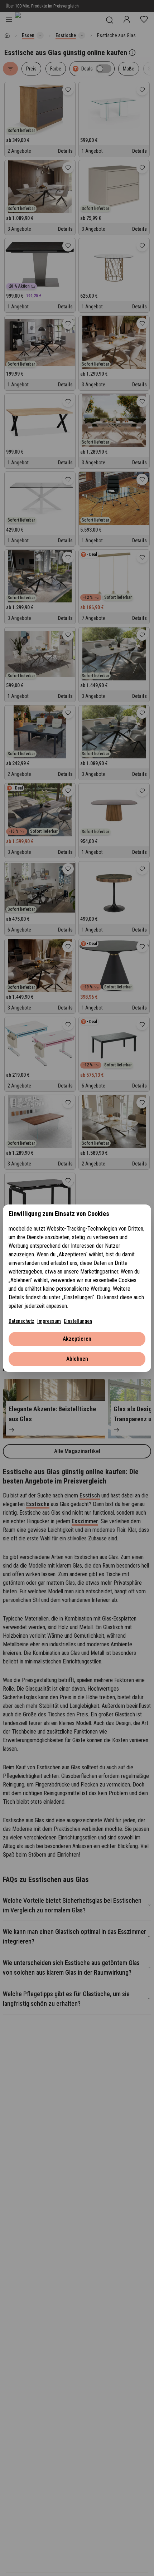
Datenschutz (21, 1321)
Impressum (49, 1321)
